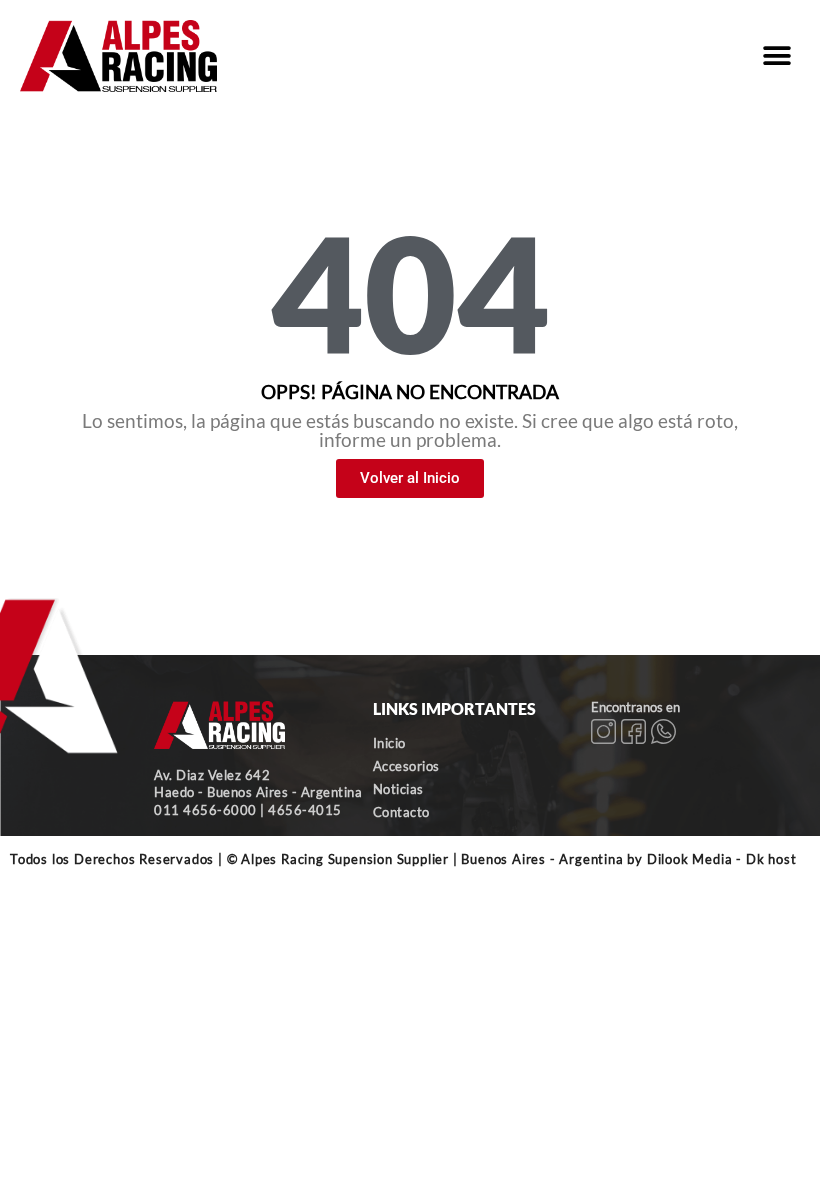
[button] (777, 55)
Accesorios (406, 766)
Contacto (401, 812)
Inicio (389, 743)
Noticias (398, 789)
